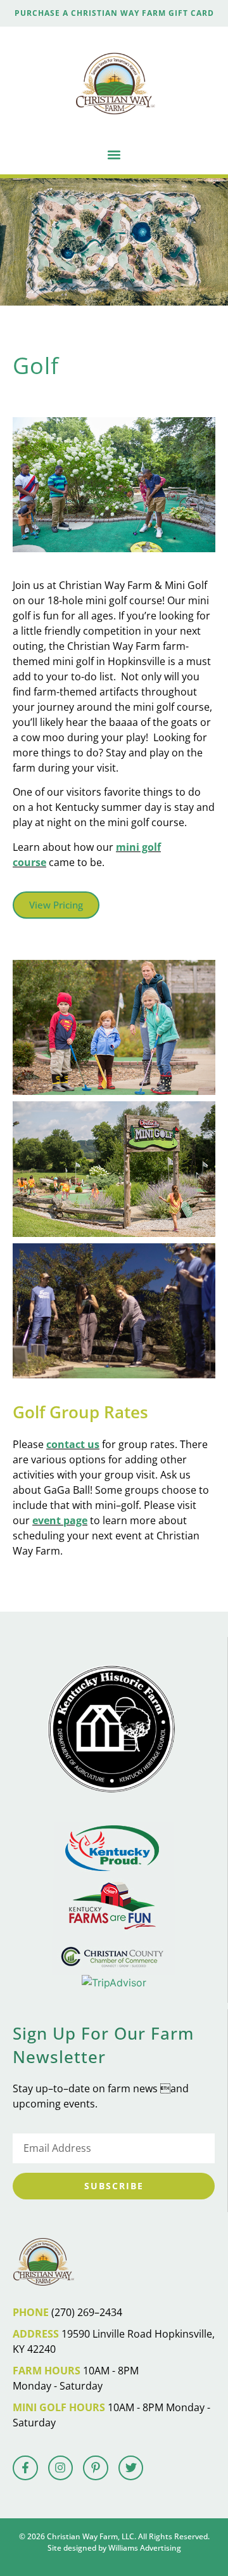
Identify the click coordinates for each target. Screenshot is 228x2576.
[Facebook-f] (25, 2468)
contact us (73, 1444)
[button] (114, 154)
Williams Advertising (145, 2548)
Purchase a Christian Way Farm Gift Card (114, 13)
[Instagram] (61, 2468)
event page (60, 1520)
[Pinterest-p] (96, 2468)
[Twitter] (131, 2468)
